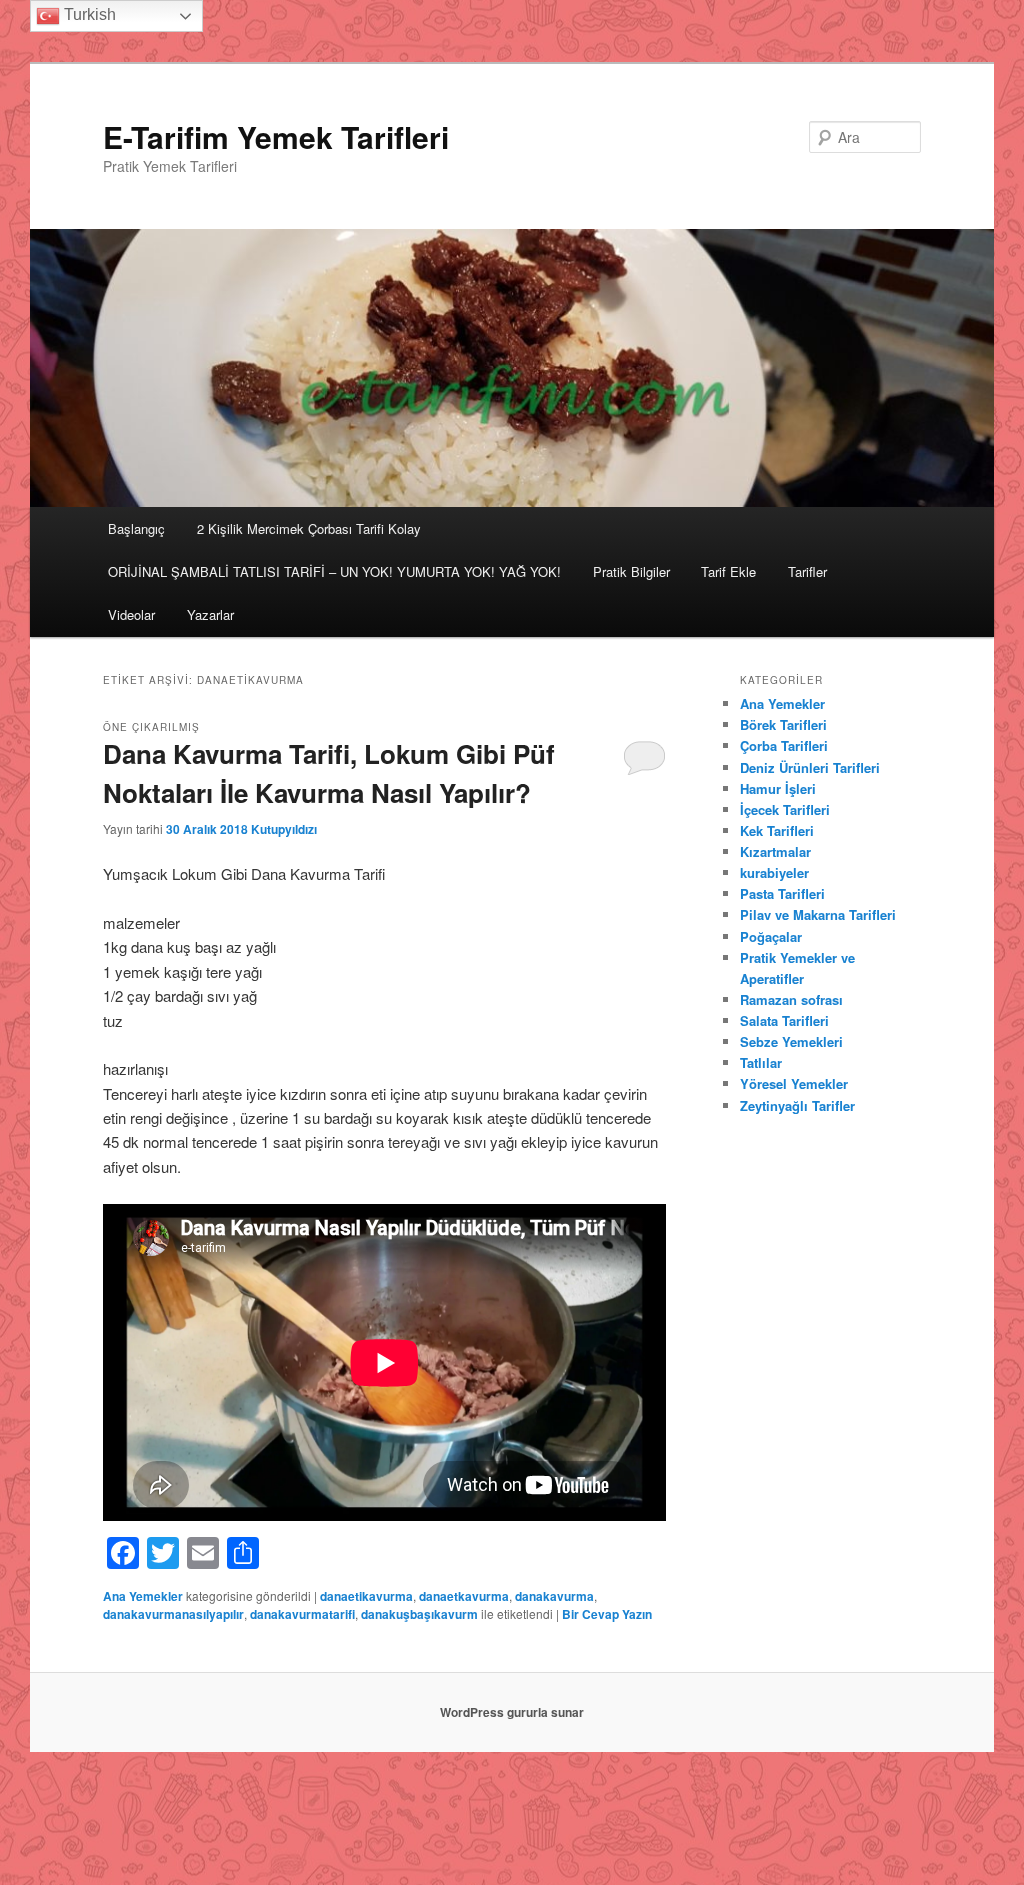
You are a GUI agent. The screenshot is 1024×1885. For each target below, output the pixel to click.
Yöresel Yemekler (794, 1083)
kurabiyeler (774, 872)
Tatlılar (761, 1062)
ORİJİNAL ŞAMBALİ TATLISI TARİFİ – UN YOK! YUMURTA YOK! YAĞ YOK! (334, 571)
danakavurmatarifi (302, 1614)
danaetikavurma (366, 1596)
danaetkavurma (464, 1596)
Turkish (88, 14)
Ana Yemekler (143, 1596)
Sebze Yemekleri (791, 1041)
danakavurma (554, 1596)
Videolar (131, 614)
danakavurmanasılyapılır (173, 1614)
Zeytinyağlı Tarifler (797, 1105)
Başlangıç (136, 528)
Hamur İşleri (778, 788)
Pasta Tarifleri (782, 893)
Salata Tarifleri (784, 1020)
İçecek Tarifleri (785, 809)
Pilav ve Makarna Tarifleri (818, 914)
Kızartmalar (775, 851)
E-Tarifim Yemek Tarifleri (276, 136)
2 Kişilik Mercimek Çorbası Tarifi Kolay (309, 528)
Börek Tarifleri (783, 724)
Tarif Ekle (728, 571)
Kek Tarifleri (777, 830)
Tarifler (807, 571)
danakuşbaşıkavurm (419, 1614)
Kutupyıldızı (284, 829)
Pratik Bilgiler (631, 571)
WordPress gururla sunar (512, 1712)
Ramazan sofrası (791, 999)
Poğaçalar (771, 936)
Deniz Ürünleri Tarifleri (810, 767)
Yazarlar (210, 614)
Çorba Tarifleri (784, 745)
